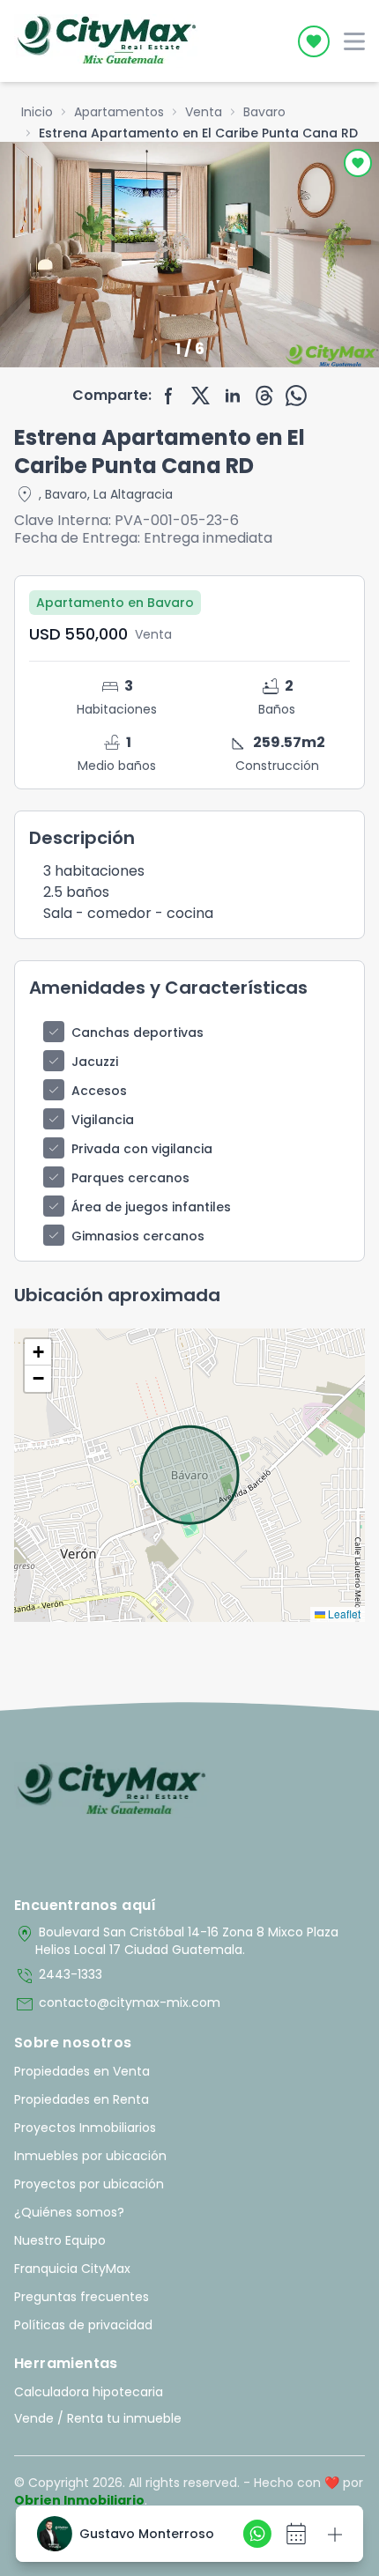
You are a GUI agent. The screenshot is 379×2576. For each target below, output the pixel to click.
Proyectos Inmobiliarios (85, 2128)
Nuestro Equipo (60, 2240)
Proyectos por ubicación (89, 2184)
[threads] (264, 396)
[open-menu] (354, 41)
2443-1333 (58, 1976)
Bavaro (264, 112)
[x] (201, 396)
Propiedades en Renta (82, 2099)
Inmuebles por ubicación (90, 2156)
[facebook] (169, 396)
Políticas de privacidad (83, 2325)
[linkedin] (233, 396)
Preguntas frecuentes (82, 2297)
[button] (38, 1352)
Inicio (37, 112)
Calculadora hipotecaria (89, 2392)
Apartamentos (119, 112)
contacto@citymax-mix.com (117, 2004)
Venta (204, 112)
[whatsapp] (296, 396)
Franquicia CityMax (72, 2269)
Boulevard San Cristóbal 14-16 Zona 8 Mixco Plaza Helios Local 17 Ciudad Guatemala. (176, 1941)
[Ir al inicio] (111, 1790)
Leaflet (343, 1614)
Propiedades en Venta (82, 2071)
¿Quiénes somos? (69, 2212)
